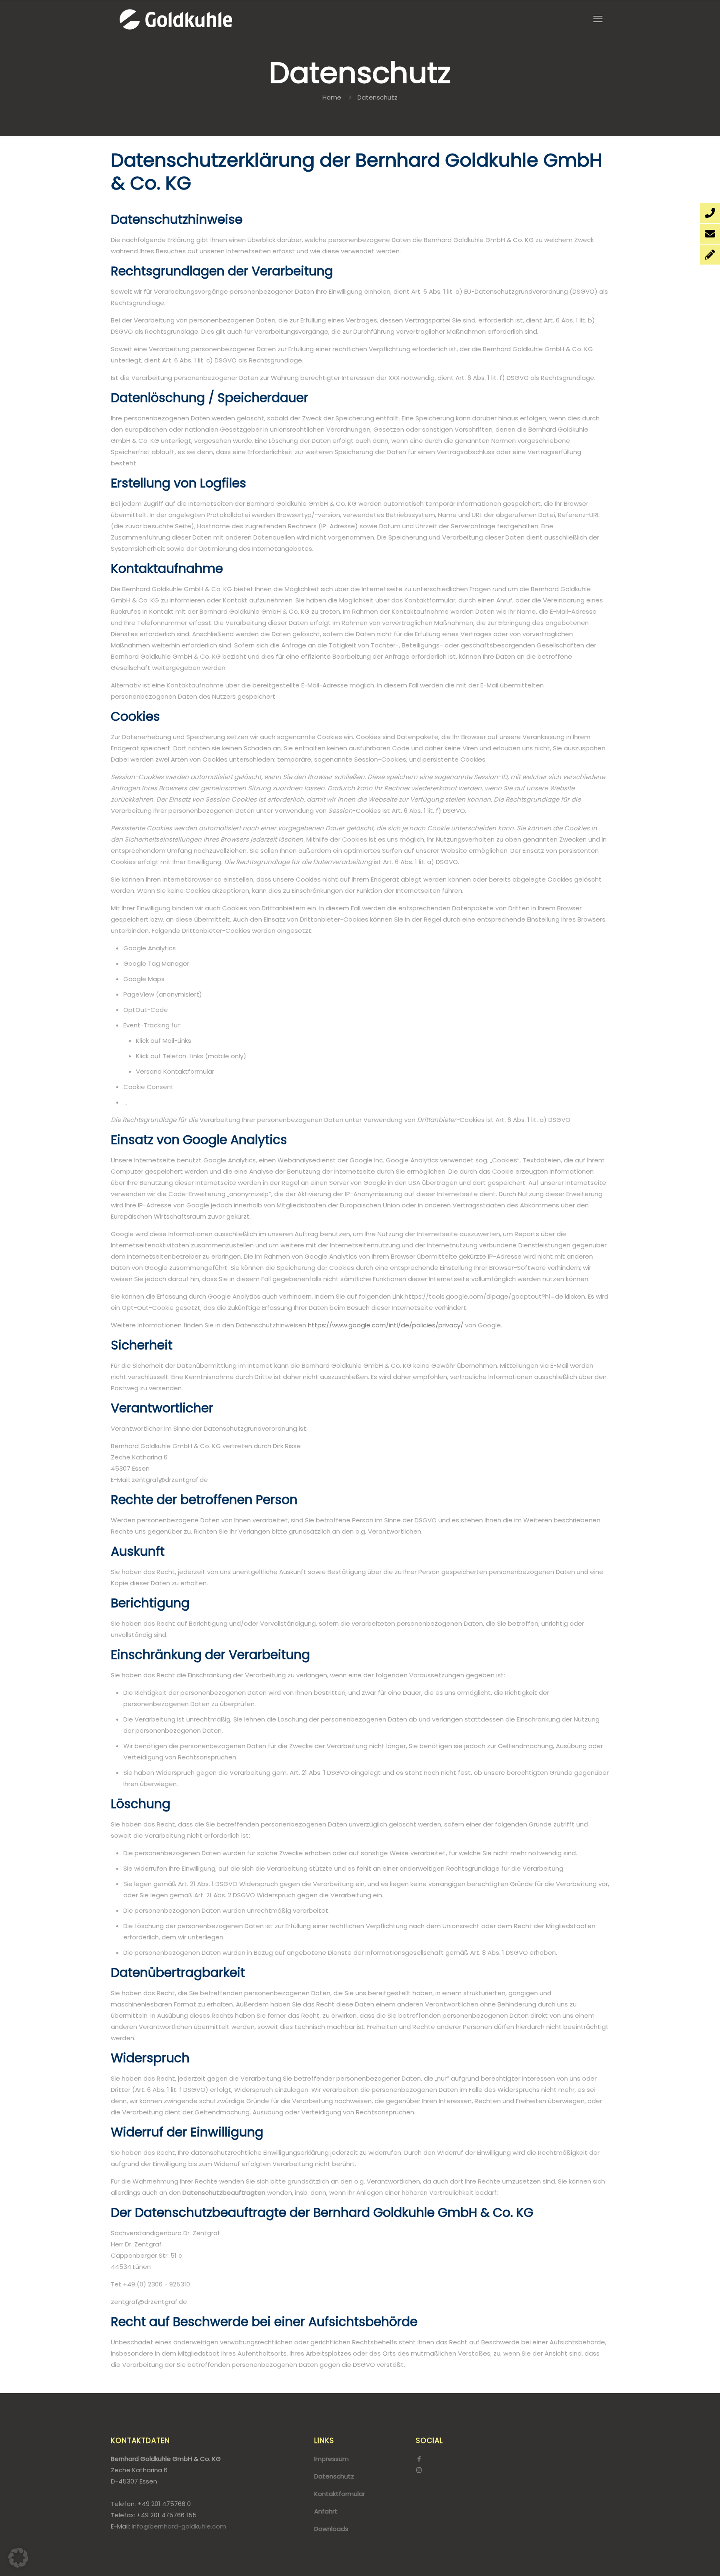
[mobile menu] (598, 19)
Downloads (331, 2529)
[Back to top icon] (680, 2559)
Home (332, 97)
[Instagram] (419, 2470)
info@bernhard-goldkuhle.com (179, 2526)
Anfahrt (326, 2511)
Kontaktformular (340, 2494)
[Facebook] (419, 2459)
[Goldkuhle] (176, 19)
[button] (18, 2558)
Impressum (331, 2459)
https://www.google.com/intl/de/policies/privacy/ (386, 1325)
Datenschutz (334, 2476)
